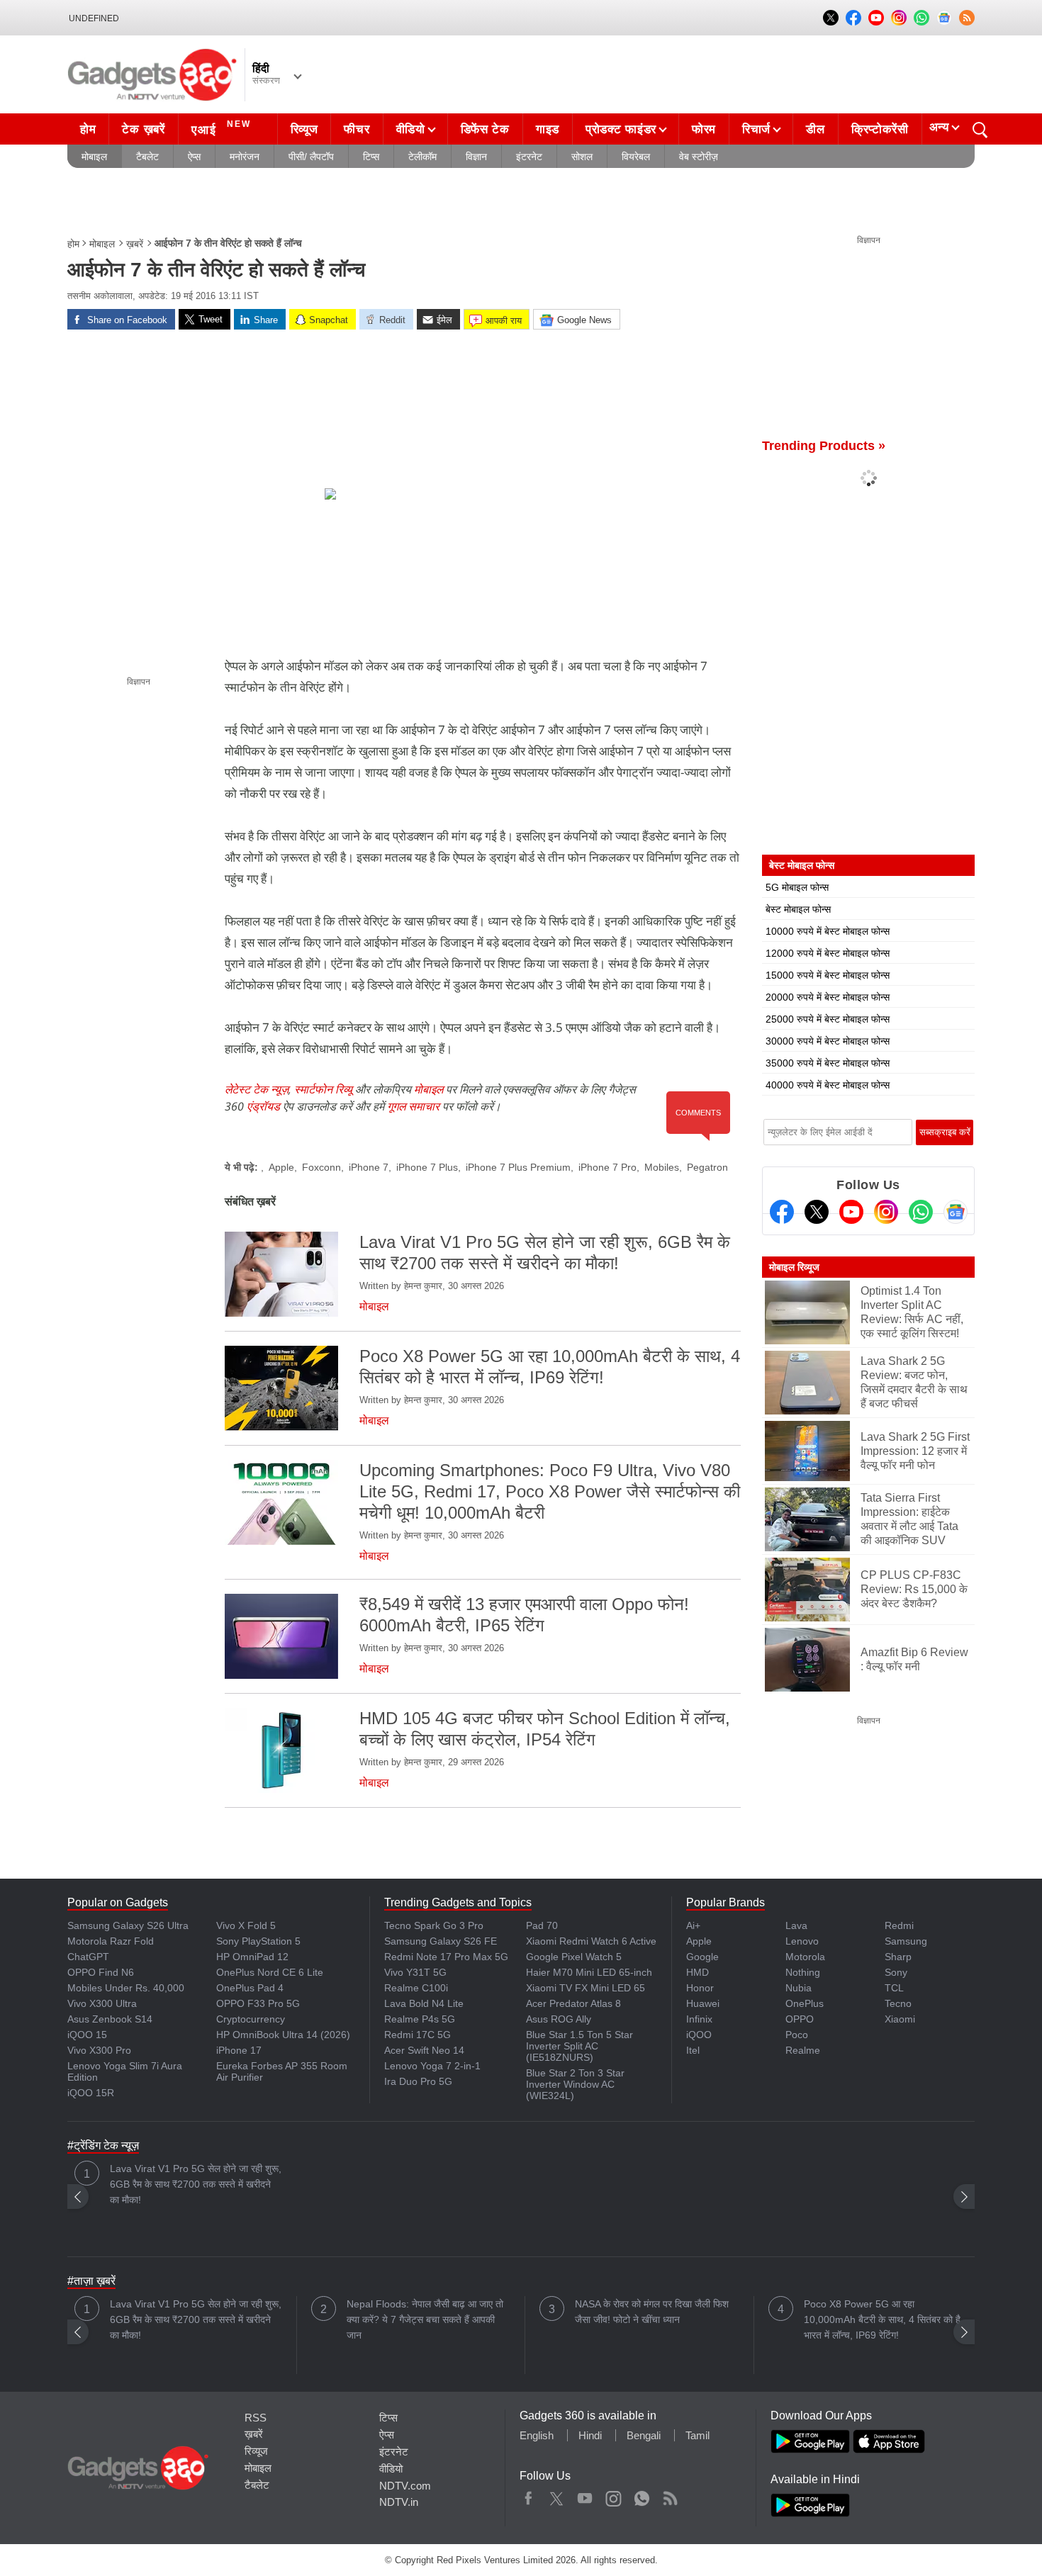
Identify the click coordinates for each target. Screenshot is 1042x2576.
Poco (797, 2035)
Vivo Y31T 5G (415, 1972)
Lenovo (802, 1941)
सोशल (582, 157)
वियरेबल (636, 157)
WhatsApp (642, 2495)
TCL (894, 1988)
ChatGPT (88, 1957)
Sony (896, 1972)
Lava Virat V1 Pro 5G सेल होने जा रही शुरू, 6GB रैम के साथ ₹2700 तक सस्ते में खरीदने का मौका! (196, 2184)
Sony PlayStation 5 (258, 1941)
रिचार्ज (756, 129)
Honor (700, 1988)
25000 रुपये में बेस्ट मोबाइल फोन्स (828, 1019)
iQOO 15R (91, 2093)
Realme (803, 2050)
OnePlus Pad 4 (250, 1988)
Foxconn (321, 1167)
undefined (94, 18)
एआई (221, 128)
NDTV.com (405, 2486)
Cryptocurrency (251, 2019)
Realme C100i (416, 1988)
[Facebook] (782, 1212)
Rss (670, 2495)
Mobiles (662, 1167)
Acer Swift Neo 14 (424, 2050)
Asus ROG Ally (559, 2019)
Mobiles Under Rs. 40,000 (126, 1988)
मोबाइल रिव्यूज (794, 1267)
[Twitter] (817, 1212)
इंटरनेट (529, 157)
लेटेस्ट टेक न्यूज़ (257, 1089)
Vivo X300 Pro (99, 2050)
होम (88, 129)
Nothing (803, 1972)
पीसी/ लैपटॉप (311, 157)
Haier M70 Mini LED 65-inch (589, 1972)
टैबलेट (147, 157)
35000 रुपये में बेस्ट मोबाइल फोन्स (828, 1063)
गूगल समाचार (413, 1106)
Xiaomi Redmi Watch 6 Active (591, 1941)
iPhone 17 (239, 2050)
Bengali (644, 2435)
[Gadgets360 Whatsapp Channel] (921, 1212)
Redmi (899, 1925)
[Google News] (956, 1212)
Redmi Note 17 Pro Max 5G (446, 1957)
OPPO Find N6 (101, 1972)
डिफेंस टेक (485, 129)
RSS (256, 2418)
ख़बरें (135, 244)
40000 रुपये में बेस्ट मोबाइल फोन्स (828, 1085)
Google (702, 1957)
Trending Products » (824, 446)
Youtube (585, 2495)
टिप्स (371, 157)
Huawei (703, 2003)
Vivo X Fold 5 (246, 1925)
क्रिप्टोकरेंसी (880, 129)
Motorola (805, 1957)
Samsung (906, 1941)
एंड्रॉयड (263, 1106)
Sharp (898, 1957)
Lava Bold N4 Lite (424, 2003)
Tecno (898, 2003)
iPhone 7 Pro (607, 1167)
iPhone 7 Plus (427, 1167)
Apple (281, 1167)
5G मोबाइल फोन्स (797, 887)
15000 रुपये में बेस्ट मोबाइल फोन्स (828, 975)
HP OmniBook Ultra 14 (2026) (283, 2035)
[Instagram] (886, 1212)
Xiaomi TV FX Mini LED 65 (586, 1988)
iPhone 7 (369, 1167)
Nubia (799, 1988)
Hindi (590, 2435)
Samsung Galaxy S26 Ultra (128, 1925)
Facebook (528, 2495)
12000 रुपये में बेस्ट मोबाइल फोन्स (828, 953)
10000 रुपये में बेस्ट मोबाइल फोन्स (828, 931)
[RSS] (967, 18)
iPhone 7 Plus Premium (518, 1167)
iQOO (699, 2035)
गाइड (548, 129)
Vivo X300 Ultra (102, 2003)
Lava (796, 1925)
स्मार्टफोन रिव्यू (323, 1089)
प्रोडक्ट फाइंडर (621, 129)
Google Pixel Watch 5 (574, 1957)
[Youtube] (851, 1212)
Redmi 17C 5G (418, 2035)
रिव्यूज (304, 129)
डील (815, 129)
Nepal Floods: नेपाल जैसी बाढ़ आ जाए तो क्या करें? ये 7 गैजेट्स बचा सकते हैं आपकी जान (425, 2319)
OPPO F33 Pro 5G (258, 2003)
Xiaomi (900, 2019)
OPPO (800, 2019)
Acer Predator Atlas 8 (573, 2003)
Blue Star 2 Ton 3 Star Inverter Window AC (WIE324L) (575, 2084)
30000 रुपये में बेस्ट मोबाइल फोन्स (828, 1041)
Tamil (698, 2435)
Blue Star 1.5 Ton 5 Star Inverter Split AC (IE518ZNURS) (579, 2046)
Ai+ (693, 1925)
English (537, 2435)
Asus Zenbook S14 (110, 2019)
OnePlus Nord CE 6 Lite (270, 1972)
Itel (693, 2050)
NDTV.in (399, 2502)
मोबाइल (94, 157)
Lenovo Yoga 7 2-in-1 (432, 2066)
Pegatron (707, 1167)
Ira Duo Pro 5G (418, 2081)
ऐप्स (194, 157)
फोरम (704, 129)
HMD (698, 1972)
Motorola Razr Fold (111, 1941)
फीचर (357, 129)
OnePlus (805, 2003)
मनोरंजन (245, 157)
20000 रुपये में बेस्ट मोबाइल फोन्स (828, 997)
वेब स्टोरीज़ (699, 157)
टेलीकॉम (422, 157)
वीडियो (411, 129)
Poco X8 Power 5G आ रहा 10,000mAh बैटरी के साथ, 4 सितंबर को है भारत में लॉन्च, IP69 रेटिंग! (882, 2319)
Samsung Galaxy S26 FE (441, 1941)
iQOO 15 (87, 2035)
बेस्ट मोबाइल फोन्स (798, 909)
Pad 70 (542, 1925)
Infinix (699, 2019)
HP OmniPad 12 (252, 1957)
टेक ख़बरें (143, 129)
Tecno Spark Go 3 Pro (434, 1925)
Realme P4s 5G (420, 2019)
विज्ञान (476, 157)
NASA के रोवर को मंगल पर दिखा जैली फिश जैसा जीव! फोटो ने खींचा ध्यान (652, 2312)
